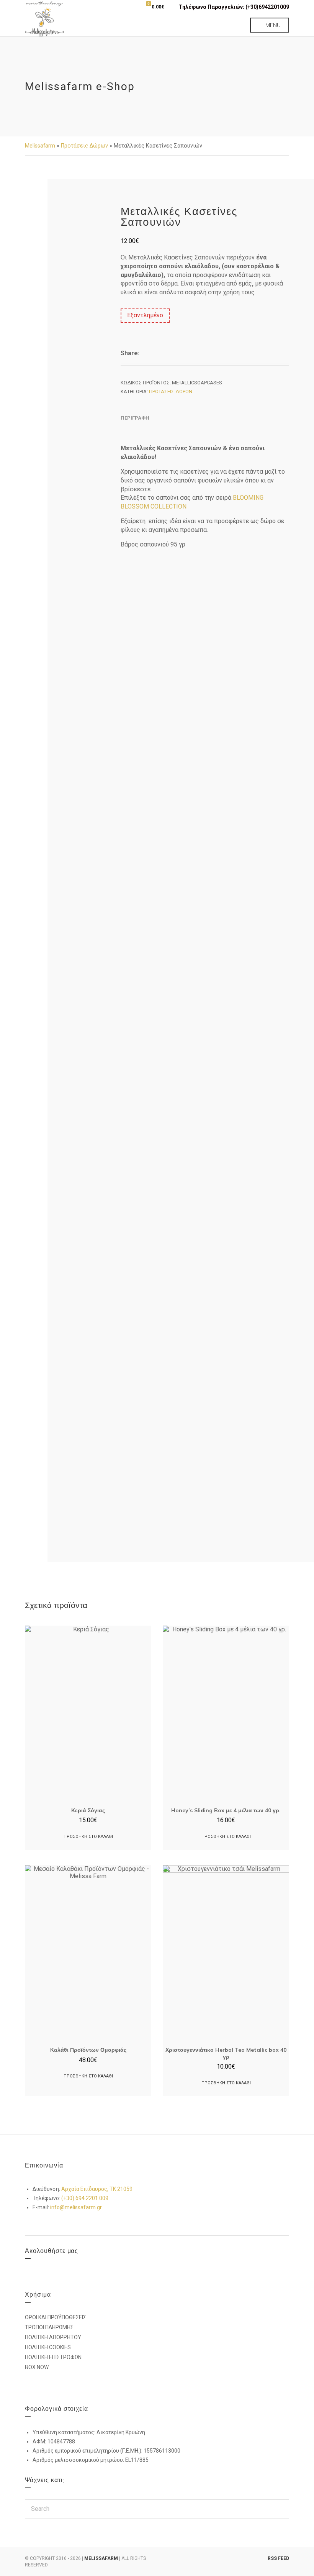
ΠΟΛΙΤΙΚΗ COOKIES (48, 2347)
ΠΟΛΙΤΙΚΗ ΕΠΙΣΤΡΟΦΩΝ (53, 2357)
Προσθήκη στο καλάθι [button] (88, 1837)
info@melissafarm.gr (76, 2207)
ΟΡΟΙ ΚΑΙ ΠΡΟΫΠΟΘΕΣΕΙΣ (56, 2317)
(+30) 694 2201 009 (85, 2198)
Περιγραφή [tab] (135, 418)
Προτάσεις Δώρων (84, 146)
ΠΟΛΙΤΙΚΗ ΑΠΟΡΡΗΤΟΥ (53, 2337)
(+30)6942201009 (267, 7)
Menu (272, 25)
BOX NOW (37, 2367)
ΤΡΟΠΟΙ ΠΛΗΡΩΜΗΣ (49, 2327)
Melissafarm (40, 146)
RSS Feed (278, 2558)
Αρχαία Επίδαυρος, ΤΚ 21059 (97, 2189)
